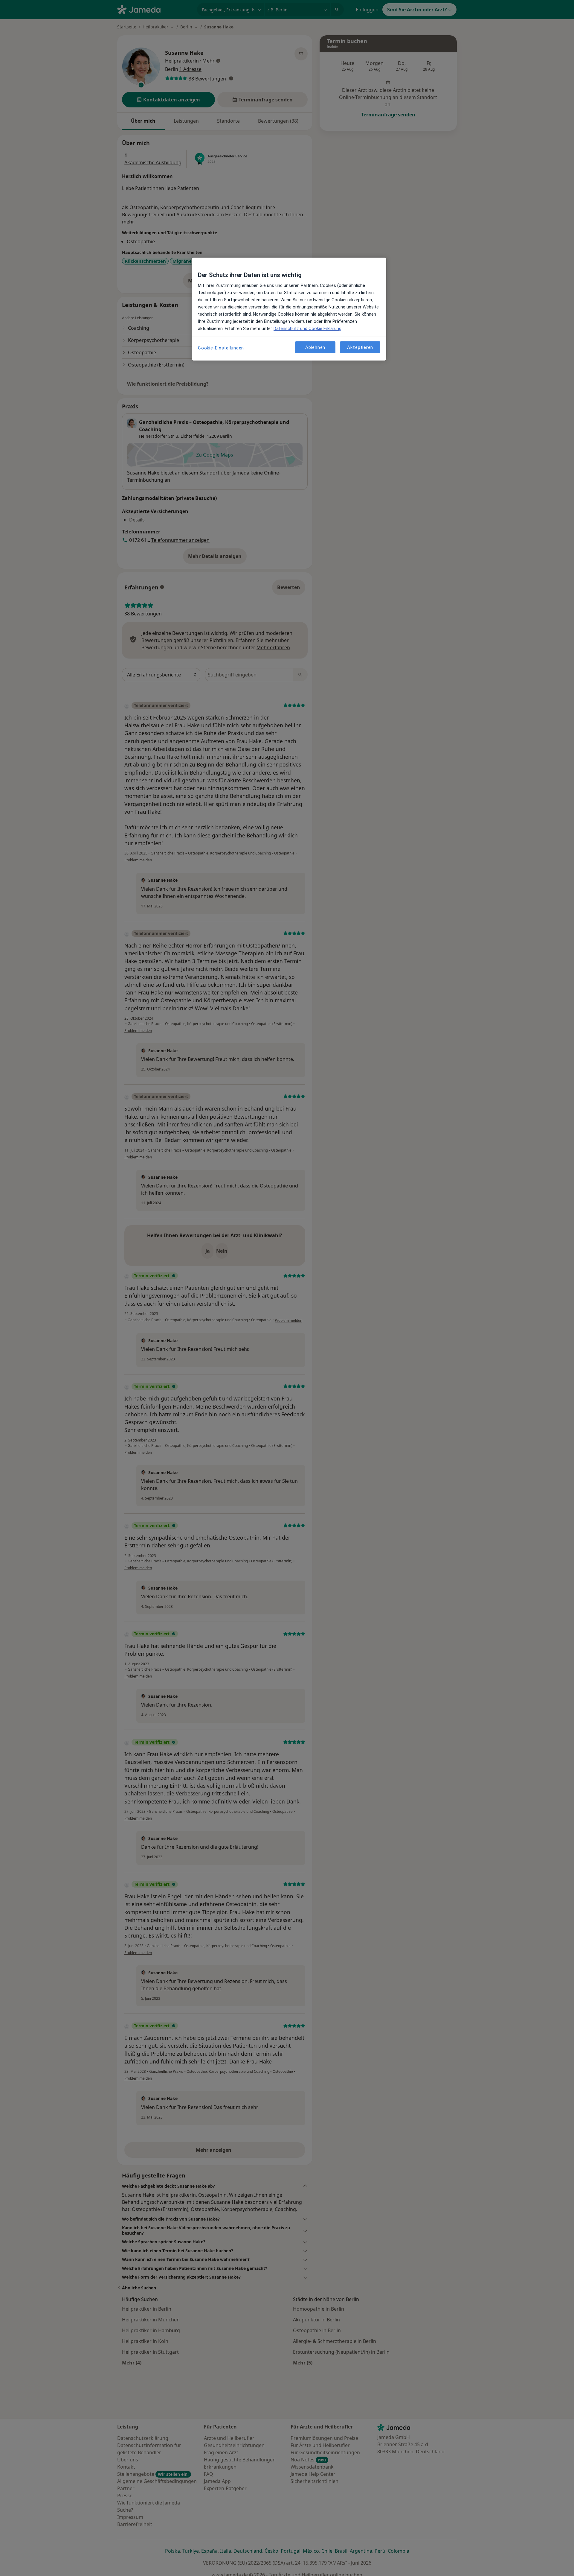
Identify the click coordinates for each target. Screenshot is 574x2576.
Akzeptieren (360, 347)
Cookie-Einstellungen (221, 348)
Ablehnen (315, 347)
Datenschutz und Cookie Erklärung (307, 329)
